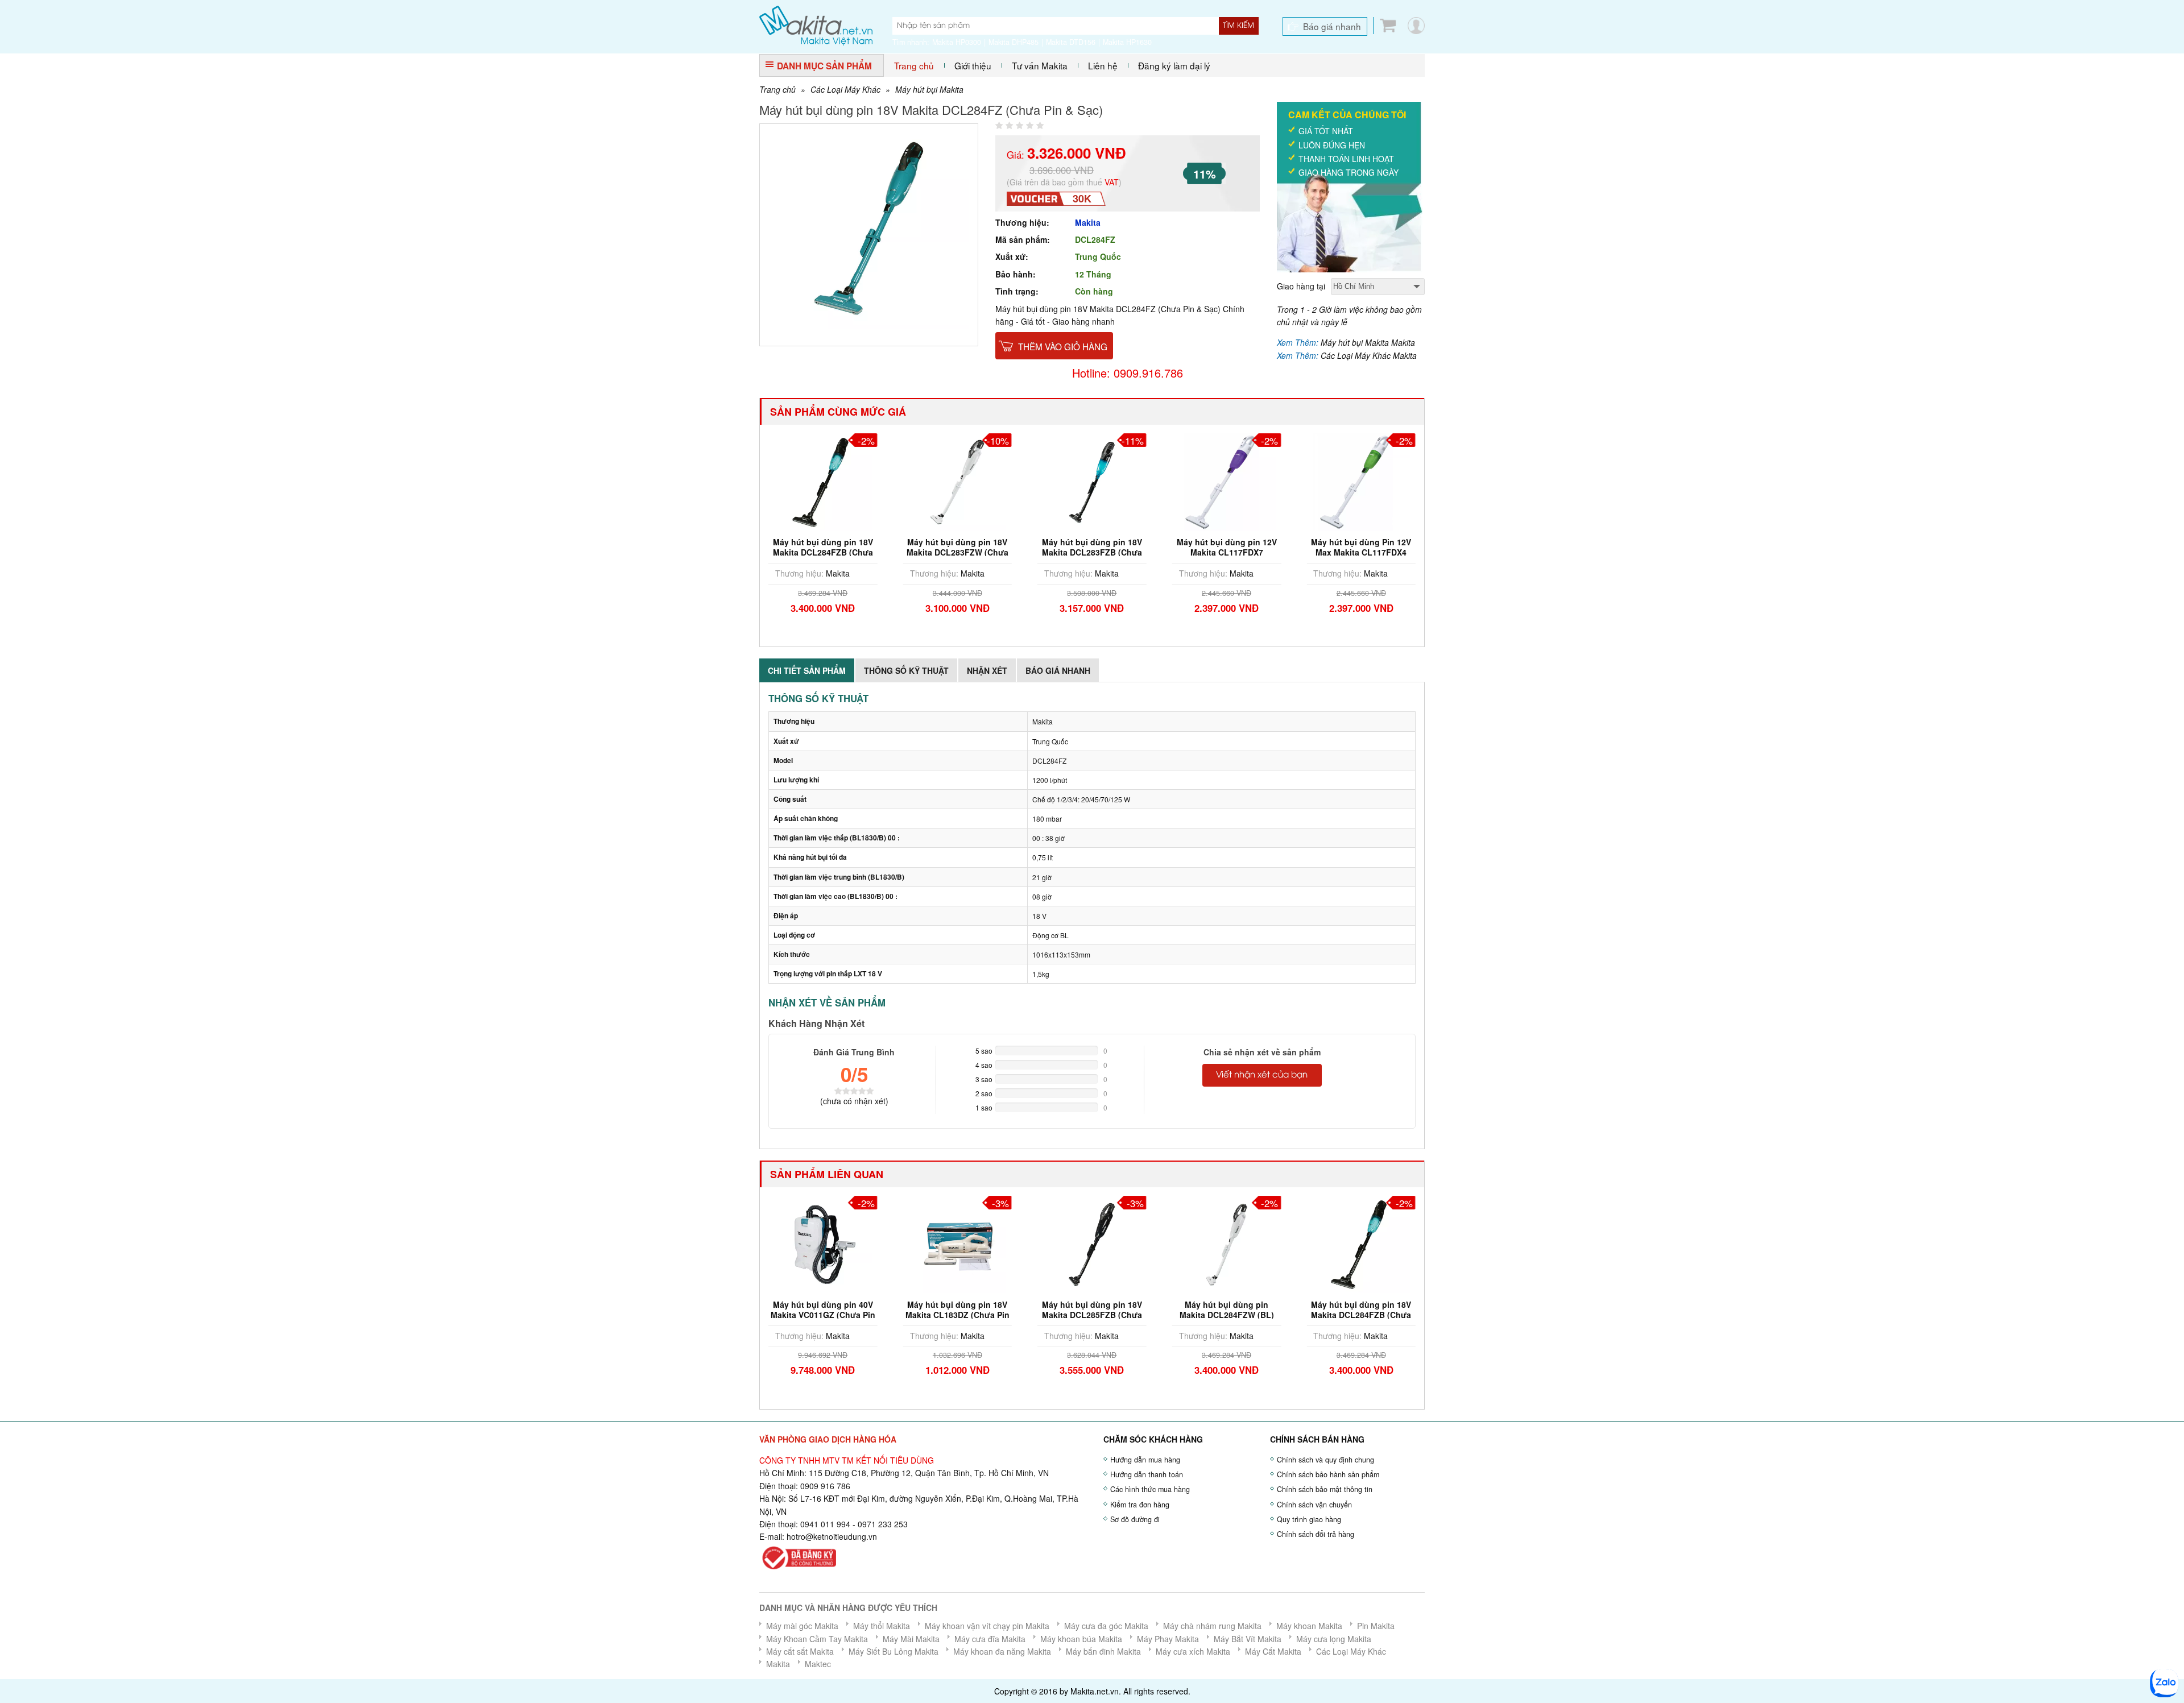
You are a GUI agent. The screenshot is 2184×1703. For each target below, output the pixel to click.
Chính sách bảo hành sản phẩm (1328, 1474)
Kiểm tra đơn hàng (1140, 1505)
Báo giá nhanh (1332, 26)
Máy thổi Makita (882, 1626)
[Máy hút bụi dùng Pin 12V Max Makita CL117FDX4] (1361, 481)
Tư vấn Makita (1040, 65)
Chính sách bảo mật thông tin (1325, 1489)
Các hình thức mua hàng (1150, 1489)
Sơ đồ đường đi (1135, 1519)
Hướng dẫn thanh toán (1147, 1474)
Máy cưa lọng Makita (1334, 1639)
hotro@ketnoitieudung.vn (832, 1536)
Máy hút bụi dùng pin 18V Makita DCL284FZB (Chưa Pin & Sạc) (823, 552)
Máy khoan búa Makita (1081, 1639)
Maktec (818, 1664)
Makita (1088, 222)
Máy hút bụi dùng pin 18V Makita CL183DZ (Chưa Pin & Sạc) (957, 1315)
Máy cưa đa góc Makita (1106, 1626)
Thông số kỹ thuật (906, 670)
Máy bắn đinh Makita (1103, 1651)
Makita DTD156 (1071, 42)
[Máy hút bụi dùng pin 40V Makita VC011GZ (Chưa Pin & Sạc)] (823, 1243)
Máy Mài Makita (911, 1639)
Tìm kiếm (1238, 26)
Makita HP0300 (957, 42)
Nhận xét (987, 670)
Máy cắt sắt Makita (800, 1651)
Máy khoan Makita (1309, 1626)
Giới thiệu (973, 65)
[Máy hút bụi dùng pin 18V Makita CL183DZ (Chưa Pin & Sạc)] (958, 1243)
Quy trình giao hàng (1309, 1519)
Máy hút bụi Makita (929, 89)
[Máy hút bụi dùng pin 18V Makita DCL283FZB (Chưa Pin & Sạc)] (1092, 481)
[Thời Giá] (816, 24)
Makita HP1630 (1127, 42)
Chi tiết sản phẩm (807, 670)
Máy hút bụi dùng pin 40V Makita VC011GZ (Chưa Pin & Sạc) (823, 1315)
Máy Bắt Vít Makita (1248, 1639)
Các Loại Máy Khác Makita (1369, 355)
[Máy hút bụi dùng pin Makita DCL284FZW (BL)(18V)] (1227, 1243)
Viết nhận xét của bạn (1262, 1075)
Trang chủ (914, 65)
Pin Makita (1376, 1626)
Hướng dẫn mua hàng (1145, 1460)
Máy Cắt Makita (1273, 1651)
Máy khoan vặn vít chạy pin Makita (987, 1626)
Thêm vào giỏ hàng (1063, 346)
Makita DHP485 (1014, 42)
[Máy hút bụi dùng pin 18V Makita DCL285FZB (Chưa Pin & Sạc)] (1092, 1243)
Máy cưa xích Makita (1193, 1651)
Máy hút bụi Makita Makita (1368, 342)
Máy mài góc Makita (802, 1626)
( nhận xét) (854, 1101)
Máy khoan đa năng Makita (1002, 1651)
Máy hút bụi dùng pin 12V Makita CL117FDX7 (1227, 547)
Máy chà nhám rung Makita (1212, 1626)
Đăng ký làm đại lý (1174, 65)
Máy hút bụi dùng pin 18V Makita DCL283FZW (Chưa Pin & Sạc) (957, 552)
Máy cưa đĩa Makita (990, 1639)
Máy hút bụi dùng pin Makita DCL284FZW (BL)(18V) (1227, 1315)
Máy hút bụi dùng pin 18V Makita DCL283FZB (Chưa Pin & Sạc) (1092, 552)
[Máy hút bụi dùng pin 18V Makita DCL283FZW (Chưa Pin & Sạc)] (958, 481)
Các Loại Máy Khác (845, 89)
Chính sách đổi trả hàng (1316, 1534)
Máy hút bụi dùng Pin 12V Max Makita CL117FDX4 (1361, 547)
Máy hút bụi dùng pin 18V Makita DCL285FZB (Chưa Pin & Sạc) (1092, 1315)
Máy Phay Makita (1168, 1639)
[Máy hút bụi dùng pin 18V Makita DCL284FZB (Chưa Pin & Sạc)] (823, 481)
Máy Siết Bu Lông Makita (894, 1651)
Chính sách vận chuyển (1314, 1505)
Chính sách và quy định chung (1325, 1460)
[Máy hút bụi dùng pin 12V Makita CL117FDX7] (1227, 481)
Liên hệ (1103, 65)
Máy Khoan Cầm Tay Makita (817, 1639)
